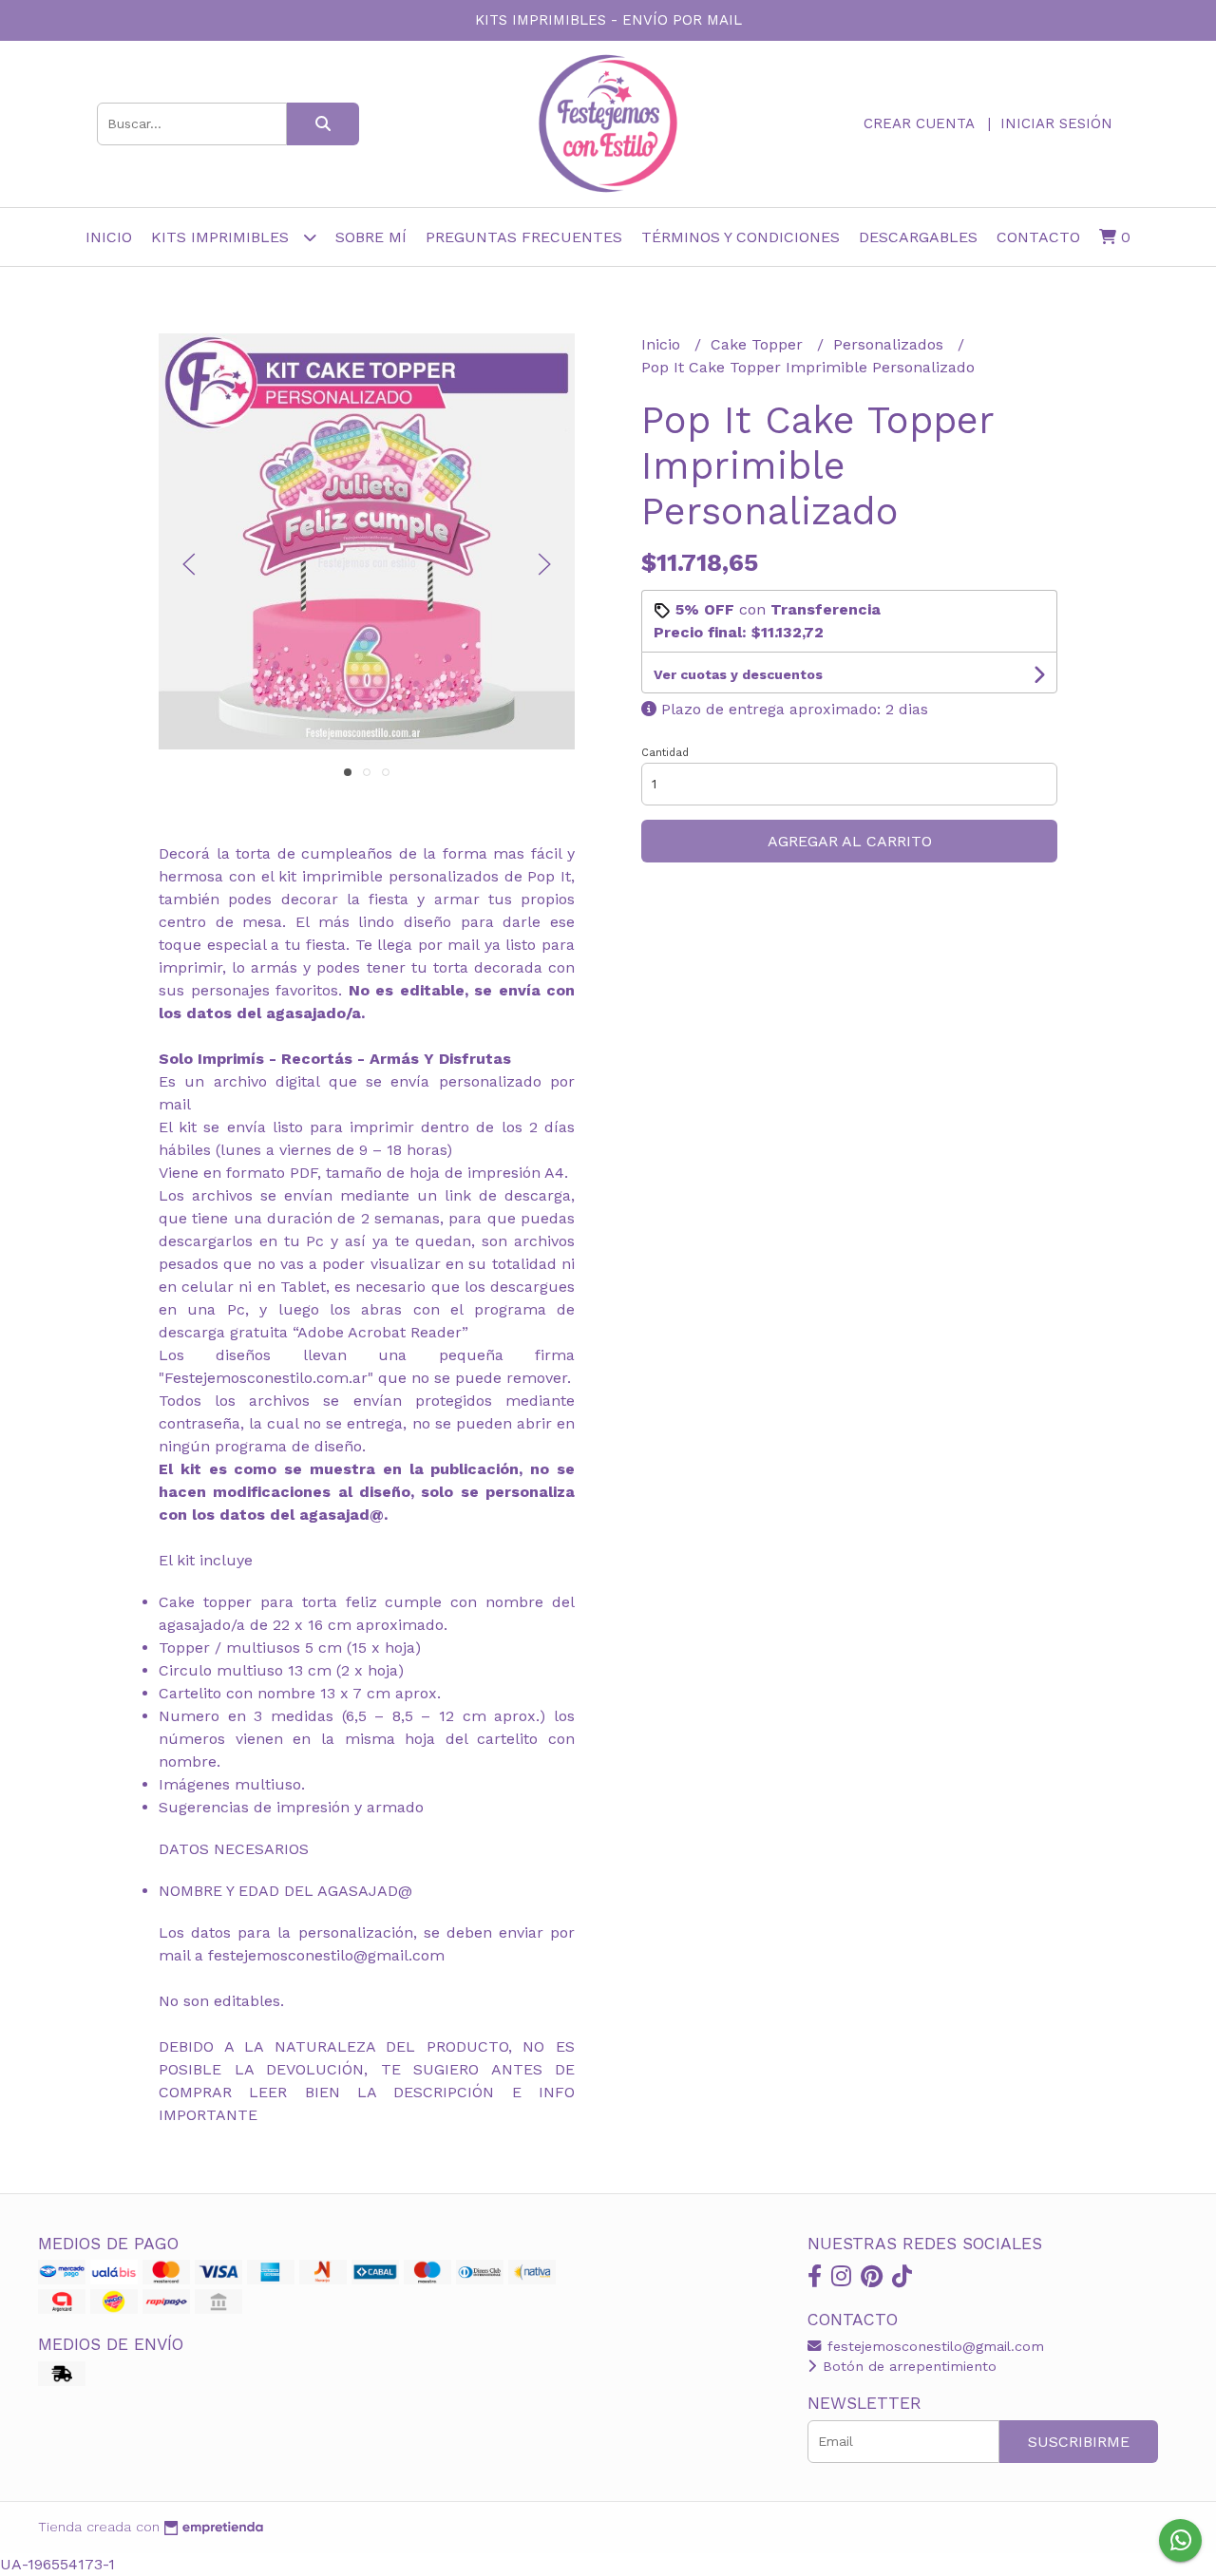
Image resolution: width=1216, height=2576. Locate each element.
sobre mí (371, 237)
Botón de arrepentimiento (907, 2366)
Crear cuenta (919, 123)
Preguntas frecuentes (524, 237)
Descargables (918, 237)
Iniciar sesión (1056, 123)
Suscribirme (1079, 2442)
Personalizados (891, 344)
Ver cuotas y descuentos (738, 674)
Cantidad (665, 753)
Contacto (1038, 237)
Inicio (109, 237)
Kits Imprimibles (222, 237)
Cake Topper (759, 344)
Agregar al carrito (850, 841)
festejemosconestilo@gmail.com (933, 2346)
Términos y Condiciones (741, 237)
